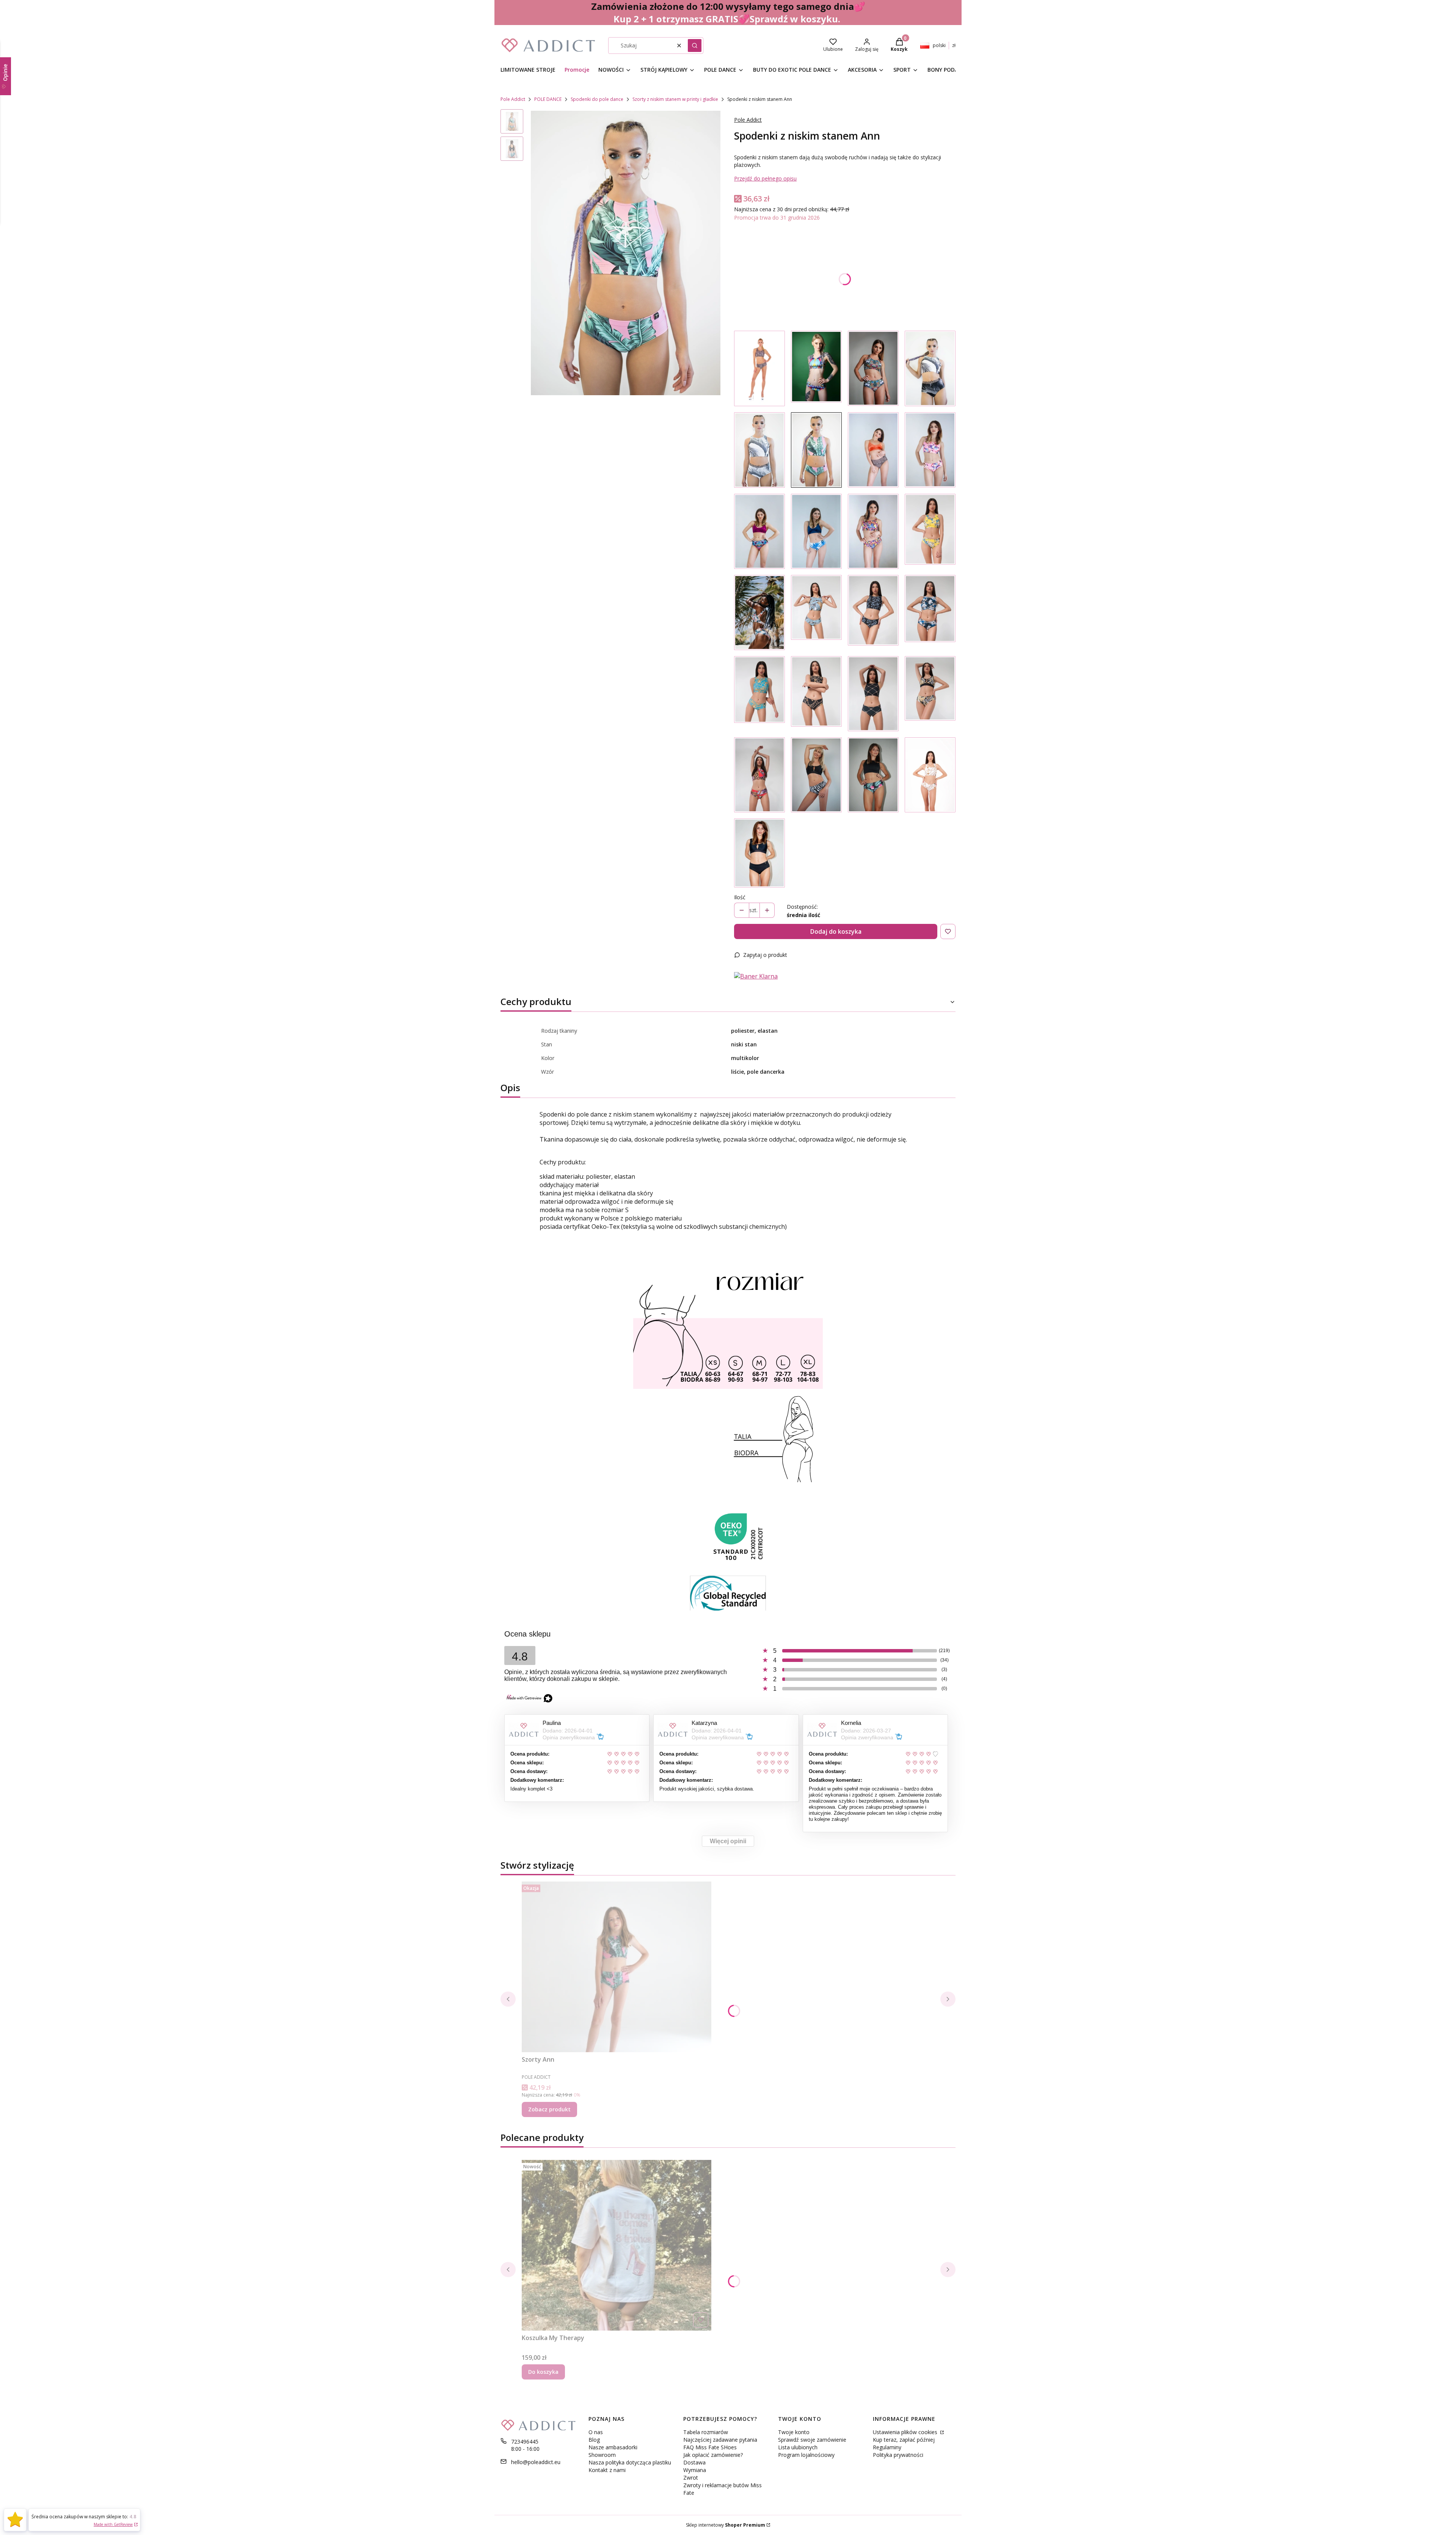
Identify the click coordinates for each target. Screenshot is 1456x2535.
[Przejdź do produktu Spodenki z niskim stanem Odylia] (873, 613)
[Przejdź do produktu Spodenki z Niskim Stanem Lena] (759, 853)
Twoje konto (794, 2432)
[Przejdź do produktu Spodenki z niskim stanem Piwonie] (930, 450)
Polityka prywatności (898, 2455)
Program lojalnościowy (806, 2455)
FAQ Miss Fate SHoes (710, 2447)
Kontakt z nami (607, 2470)
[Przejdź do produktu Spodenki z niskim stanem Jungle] (873, 368)
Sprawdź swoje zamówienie (812, 2440)
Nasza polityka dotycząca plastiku (630, 2462)
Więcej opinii (728, 1841)
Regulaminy (887, 2447)
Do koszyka (543, 2372)
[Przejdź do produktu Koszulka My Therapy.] (617, 2245)
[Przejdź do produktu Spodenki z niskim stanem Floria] (930, 531)
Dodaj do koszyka (836, 931)
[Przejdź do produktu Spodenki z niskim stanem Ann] (816, 450)
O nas (596, 2432)
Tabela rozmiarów (706, 2432)
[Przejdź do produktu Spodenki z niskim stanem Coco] (759, 694)
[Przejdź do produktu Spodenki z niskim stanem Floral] (816, 368)
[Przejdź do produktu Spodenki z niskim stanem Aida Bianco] (930, 775)
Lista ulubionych (798, 2447)
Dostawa (694, 2462)
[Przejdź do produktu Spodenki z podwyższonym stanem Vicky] (930, 368)
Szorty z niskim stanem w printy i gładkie (675, 99)
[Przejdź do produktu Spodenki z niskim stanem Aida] (816, 694)
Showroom (602, 2455)
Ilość (740, 897)
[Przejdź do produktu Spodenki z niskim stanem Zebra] (816, 775)
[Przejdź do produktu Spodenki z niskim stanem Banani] (816, 613)
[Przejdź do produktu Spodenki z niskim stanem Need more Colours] (873, 531)
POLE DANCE (548, 99)
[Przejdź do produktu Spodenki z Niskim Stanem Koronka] (759, 368)
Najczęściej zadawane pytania (720, 2440)
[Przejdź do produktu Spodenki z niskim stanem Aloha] (759, 613)
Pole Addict (513, 99)
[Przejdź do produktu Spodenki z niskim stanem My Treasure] (759, 531)
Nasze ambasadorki (613, 2447)
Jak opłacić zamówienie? (713, 2455)
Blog (594, 2440)
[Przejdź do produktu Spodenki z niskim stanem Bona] (873, 694)
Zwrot (691, 2478)
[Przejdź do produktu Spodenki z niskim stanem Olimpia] (930, 694)
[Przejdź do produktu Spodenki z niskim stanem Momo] (930, 613)
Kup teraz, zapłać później (904, 2440)
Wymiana (695, 2470)
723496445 (525, 2442)
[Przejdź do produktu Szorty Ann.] (617, 1967)
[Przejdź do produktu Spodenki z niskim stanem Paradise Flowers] (816, 531)
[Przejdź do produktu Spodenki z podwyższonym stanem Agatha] (759, 450)
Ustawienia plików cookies (906, 2432)
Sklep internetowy (726, 2525)
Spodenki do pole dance (597, 99)
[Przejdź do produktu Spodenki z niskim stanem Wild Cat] (873, 450)
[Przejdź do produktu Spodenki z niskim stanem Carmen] (759, 775)
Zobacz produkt (549, 2109)
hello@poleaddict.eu (536, 2462)
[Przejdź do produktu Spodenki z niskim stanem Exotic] (873, 775)
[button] (695, 46)
